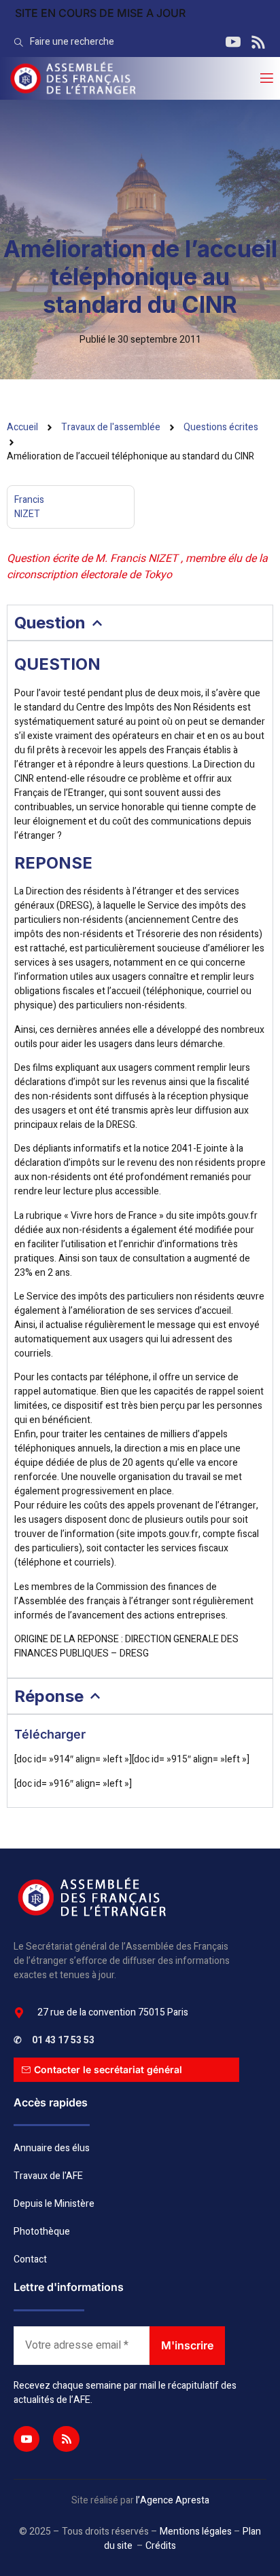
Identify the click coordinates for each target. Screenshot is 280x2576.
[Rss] (66, 2439)
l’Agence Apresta (173, 2500)
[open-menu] (266, 78)
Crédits (161, 2546)
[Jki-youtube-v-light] (27, 2439)
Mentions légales (196, 2532)
